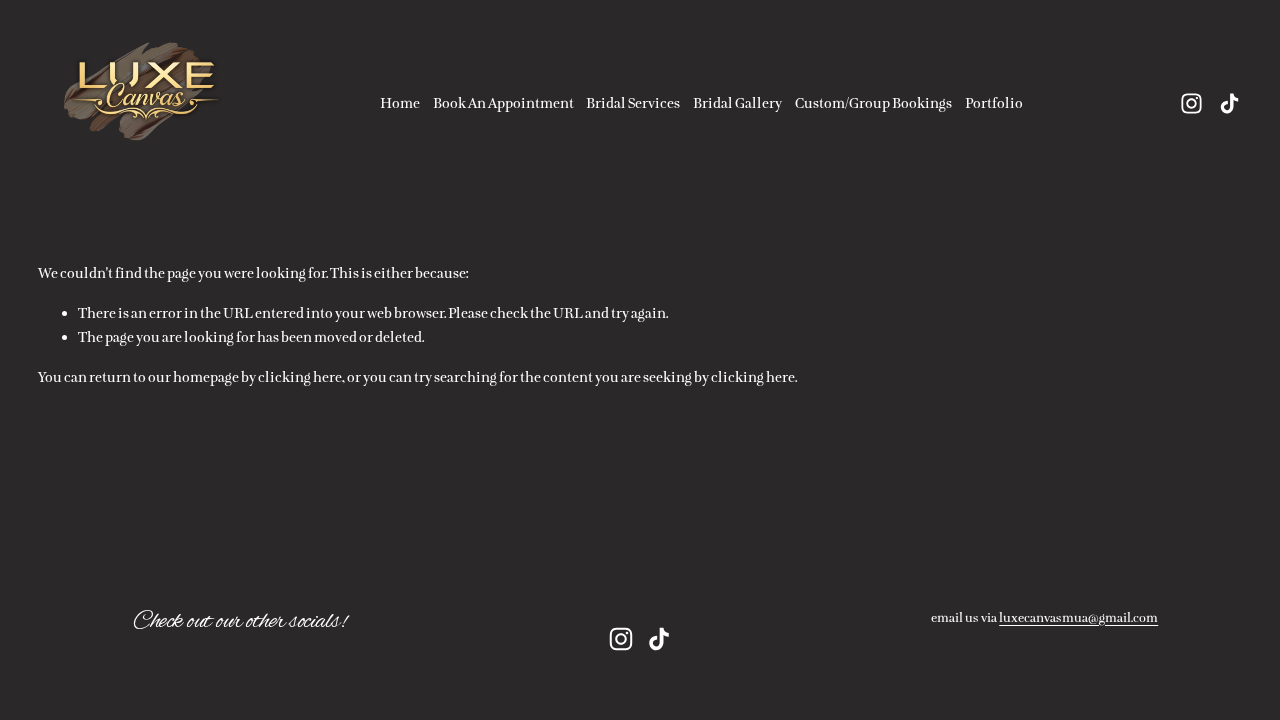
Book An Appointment (503, 103)
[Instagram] (1191, 103)
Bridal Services (633, 103)
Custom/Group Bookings (873, 103)
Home (400, 103)
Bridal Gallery (737, 103)
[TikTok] (1229, 103)
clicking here (300, 377)
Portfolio (994, 103)
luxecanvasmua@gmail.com (1078, 618)
